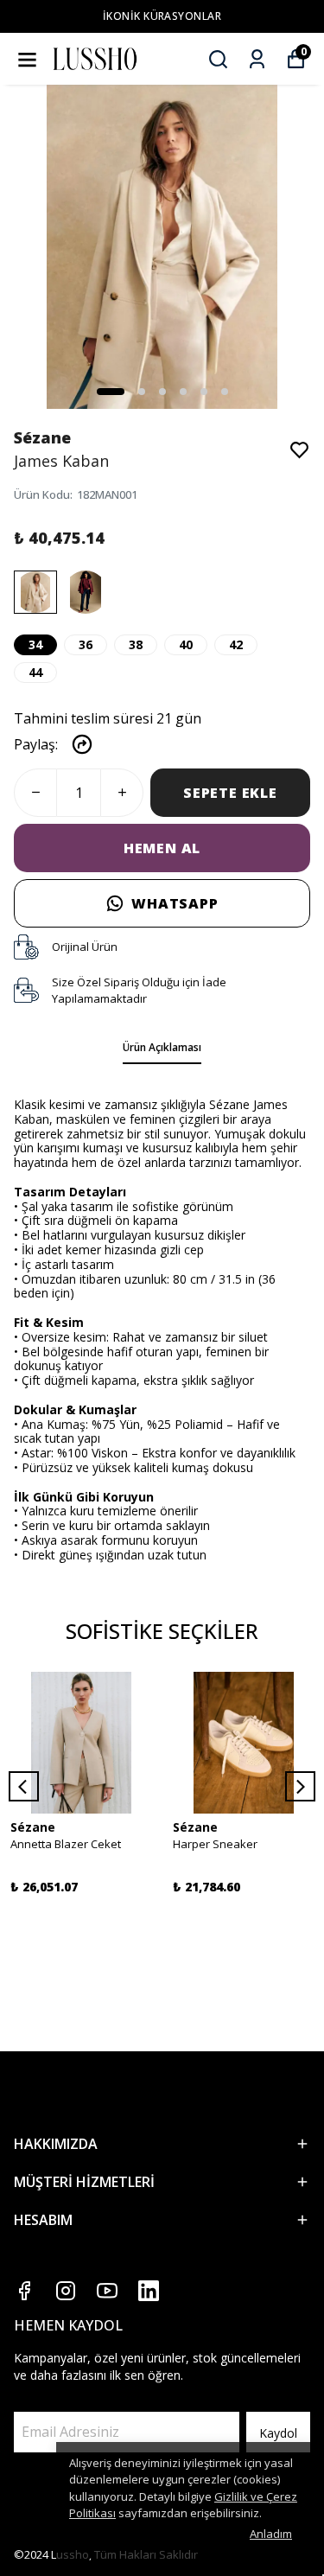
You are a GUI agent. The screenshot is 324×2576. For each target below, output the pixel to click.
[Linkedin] (149, 2291)
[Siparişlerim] (257, 59)
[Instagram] (66, 2291)
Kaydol (278, 2433)
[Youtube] (107, 2291)
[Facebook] (24, 2291)
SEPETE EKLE (230, 793)
